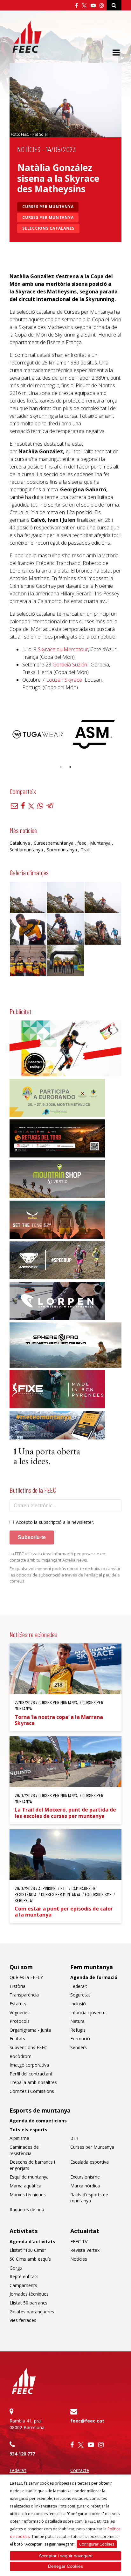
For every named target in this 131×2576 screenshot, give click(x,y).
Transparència (24, 1995)
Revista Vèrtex (85, 2250)
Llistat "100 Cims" (28, 2250)
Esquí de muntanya (29, 2177)
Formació (80, 2039)
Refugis (78, 2030)
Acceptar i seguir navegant (66, 2556)
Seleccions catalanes (48, 228)
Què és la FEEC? (26, 1977)
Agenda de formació (94, 1977)
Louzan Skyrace (64, 680)
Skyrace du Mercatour (63, 649)
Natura (77, 2021)
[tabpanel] (38, 734)
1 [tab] (61, 767)
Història (17, 1986)
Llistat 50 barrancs (28, 2303)
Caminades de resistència (24, 2150)
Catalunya (20, 843)
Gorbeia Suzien (70, 665)
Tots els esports (28, 2130)
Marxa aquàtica (25, 2186)
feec (82, 843)
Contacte (80, 2470)
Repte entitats (24, 2276)
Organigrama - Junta (30, 2030)
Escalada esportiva (90, 2162)
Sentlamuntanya (26, 850)
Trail (85, 850)
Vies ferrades (23, 2320)
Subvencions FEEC (28, 2047)
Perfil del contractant (31, 2074)
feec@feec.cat (87, 2421)
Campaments (23, 2285)
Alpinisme (19, 2138)
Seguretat (80, 1995)
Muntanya (100, 843)
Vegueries (20, 2012)
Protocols (20, 2021)
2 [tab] (70, 767)
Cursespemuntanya (54, 843)
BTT (75, 2138)
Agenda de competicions (38, 2121)
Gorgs (16, 2268)
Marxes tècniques (28, 2195)
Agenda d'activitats (32, 2242)
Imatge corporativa (29, 2065)
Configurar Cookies (97, 2544)
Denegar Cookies (65, 2566)
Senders (79, 2047)
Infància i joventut (89, 2012)
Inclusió (78, 2004)
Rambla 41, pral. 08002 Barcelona (27, 2424)
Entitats (17, 2039)
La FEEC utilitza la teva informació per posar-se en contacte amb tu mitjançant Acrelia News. (57, 1557)
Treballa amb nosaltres (33, 2082)
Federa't (79, 1986)
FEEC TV (79, 2242)
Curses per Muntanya (48, 207)
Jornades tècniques (29, 2294)
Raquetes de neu (27, 2209)
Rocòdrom (21, 2056)
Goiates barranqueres (32, 2312)
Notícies (29, 149)
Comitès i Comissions (32, 2091)
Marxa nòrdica (85, 2186)
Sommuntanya (62, 850)
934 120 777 (22, 2454)
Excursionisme (85, 2177)
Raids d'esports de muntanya (89, 2198)
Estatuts (18, 2004)
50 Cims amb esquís (30, 2259)
